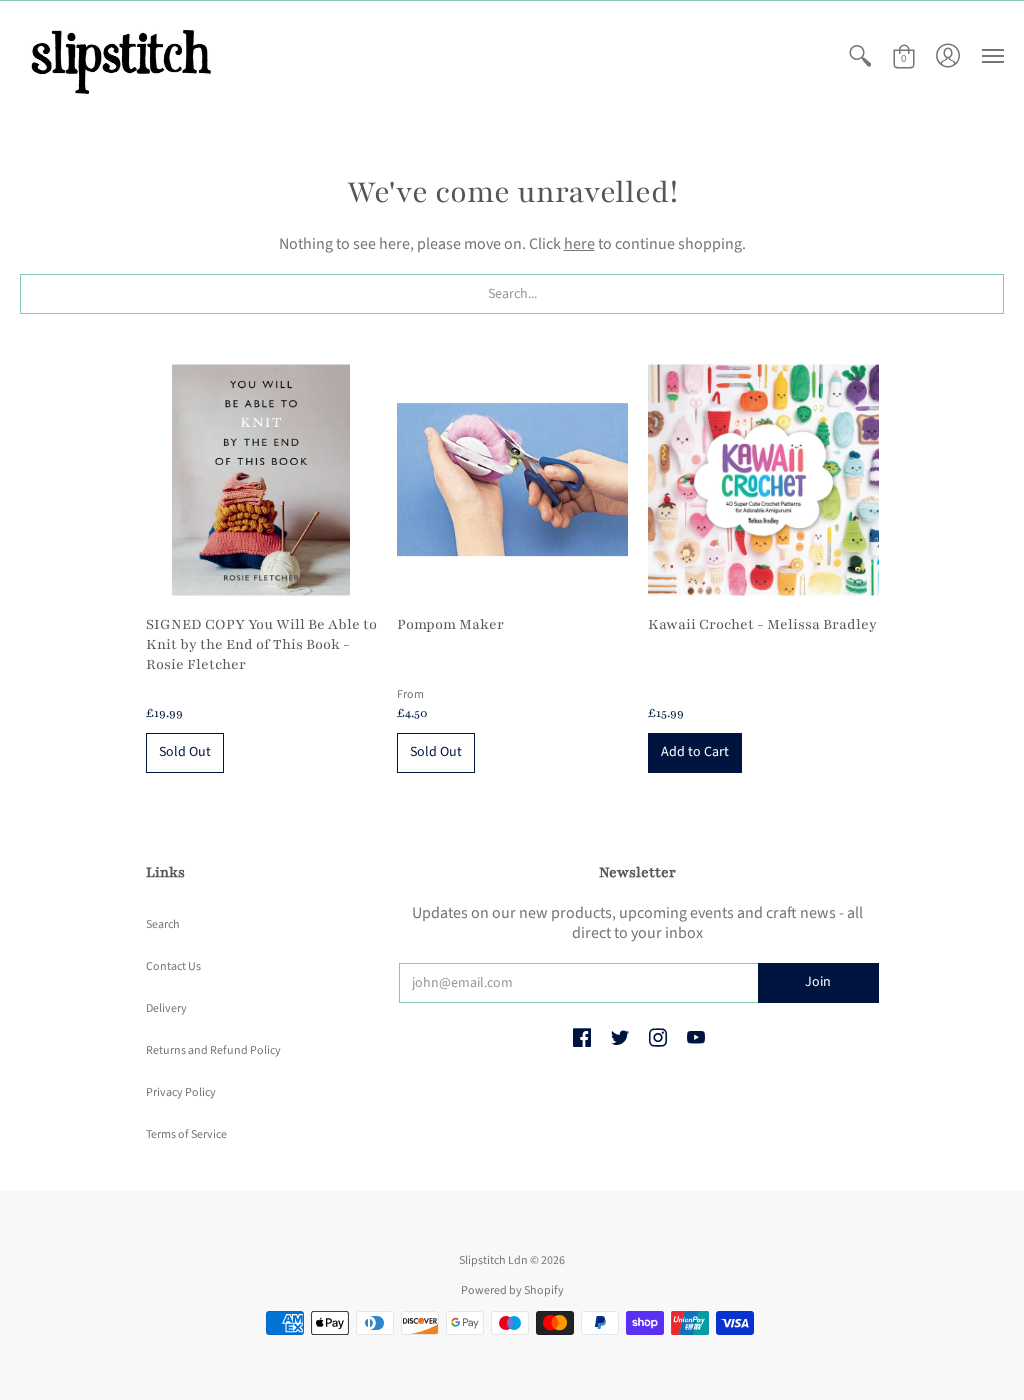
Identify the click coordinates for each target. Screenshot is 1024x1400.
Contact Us (173, 966)
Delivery (166, 1008)
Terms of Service (186, 1134)
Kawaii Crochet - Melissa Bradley (762, 624)
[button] (860, 56)
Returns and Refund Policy (213, 1050)
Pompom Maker (450, 624)
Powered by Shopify (512, 1290)
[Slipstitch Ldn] (120, 56)
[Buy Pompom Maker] (512, 479)
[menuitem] (860, 56)
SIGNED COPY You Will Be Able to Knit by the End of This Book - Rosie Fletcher (261, 644)
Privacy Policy (181, 1092)
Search (163, 924)
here (579, 244)
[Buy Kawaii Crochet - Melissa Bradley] (763, 479)
